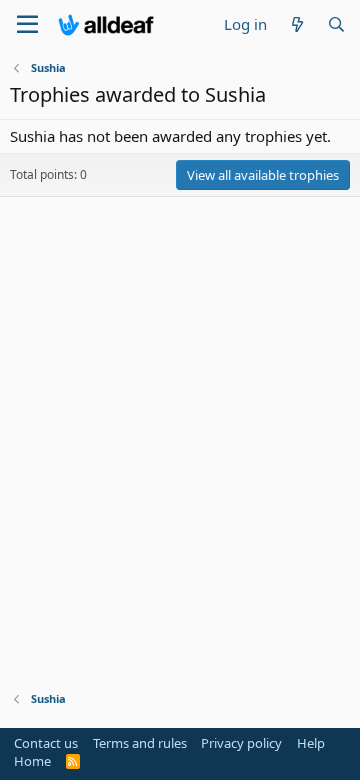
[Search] (336, 24)
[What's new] (296, 24)
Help (311, 743)
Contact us (46, 743)
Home (32, 761)
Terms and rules (140, 743)
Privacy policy (241, 743)
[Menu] (27, 25)
